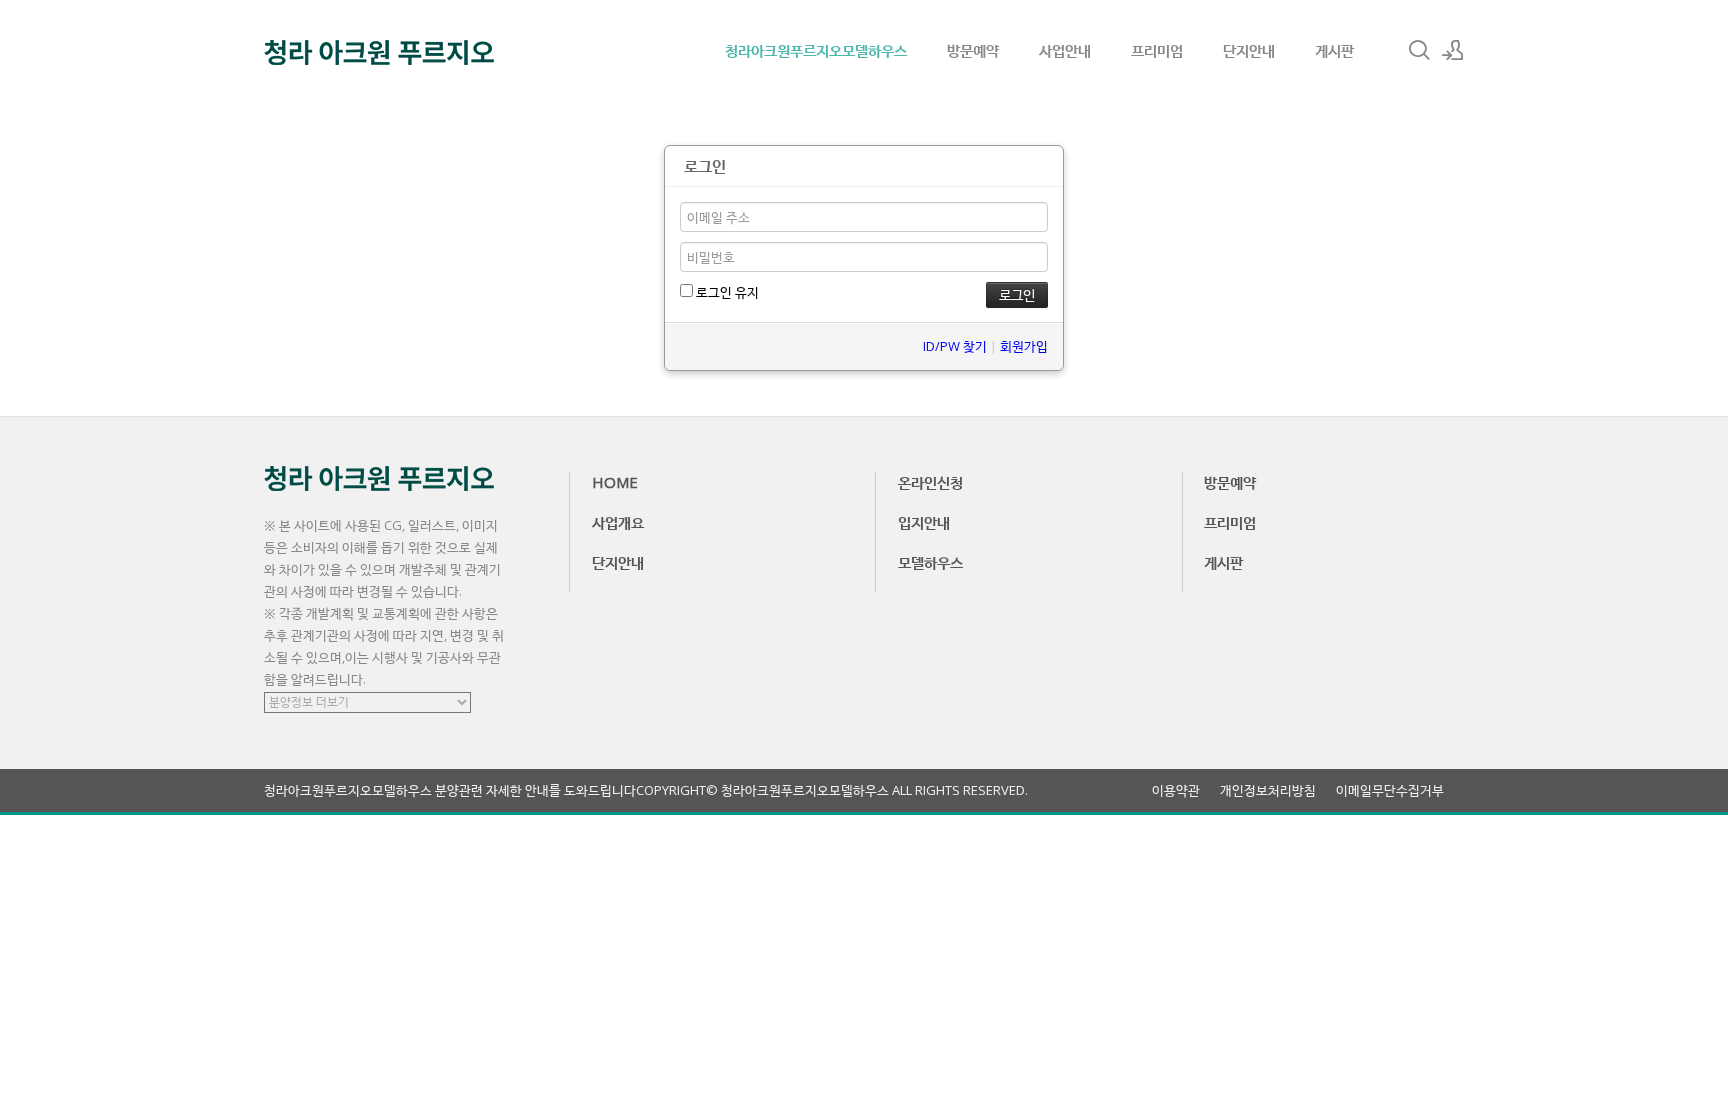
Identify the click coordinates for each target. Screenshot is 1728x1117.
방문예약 (973, 50)
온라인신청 (930, 482)
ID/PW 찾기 (955, 346)
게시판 (1334, 50)
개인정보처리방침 (1268, 790)
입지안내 (924, 522)
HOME (615, 482)
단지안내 (1249, 50)
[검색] (1419, 50)
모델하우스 (930, 562)
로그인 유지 (726, 292)
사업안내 (1065, 50)
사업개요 (618, 522)
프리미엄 (1157, 50)
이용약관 (1176, 790)
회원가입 (1024, 346)
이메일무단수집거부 (1390, 790)
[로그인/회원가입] (1453, 50)
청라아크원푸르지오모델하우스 (816, 50)
